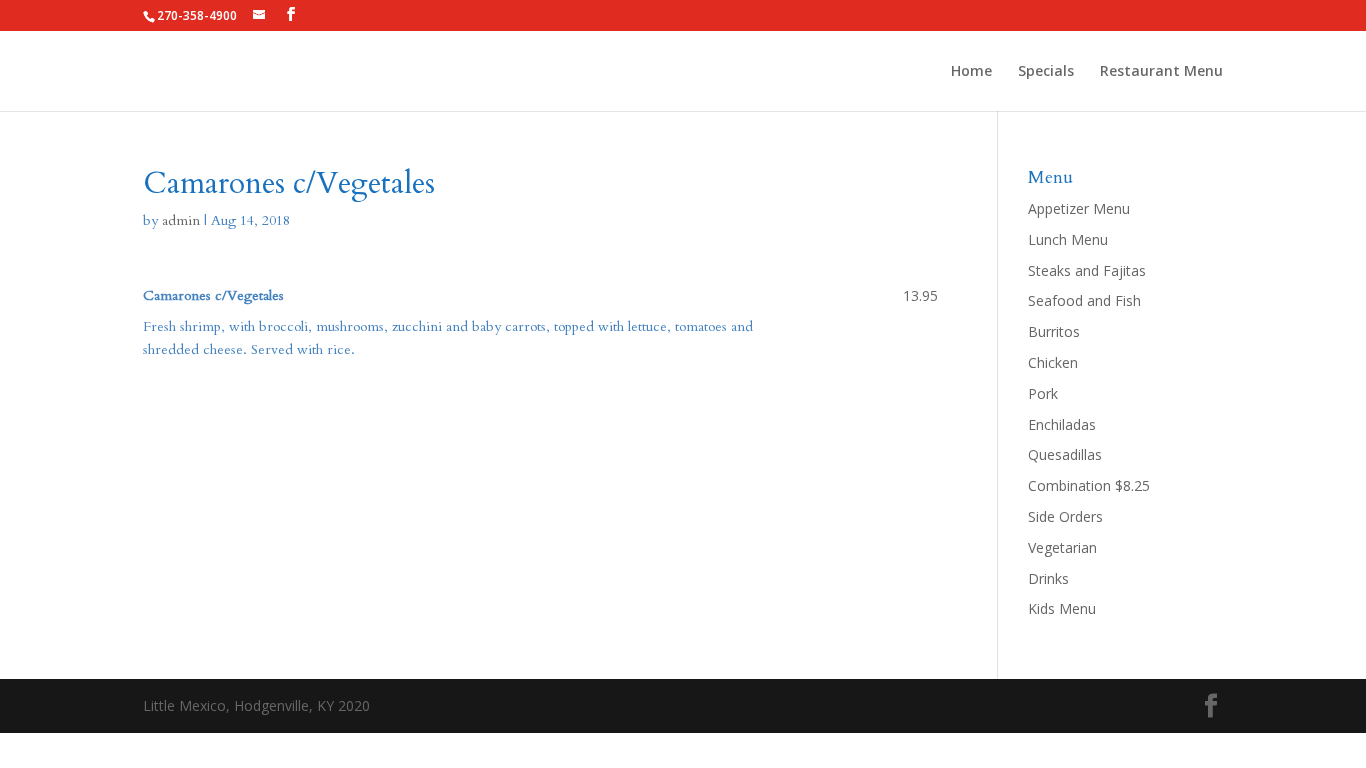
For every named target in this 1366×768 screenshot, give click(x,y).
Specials (1046, 72)
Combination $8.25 (1089, 485)
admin (181, 220)
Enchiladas (1062, 424)
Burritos (1054, 331)
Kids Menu (1062, 608)
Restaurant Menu (1161, 72)
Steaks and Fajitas (1087, 270)
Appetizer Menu (1079, 208)
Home (971, 72)
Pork (1043, 393)
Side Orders (1065, 516)
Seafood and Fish (1084, 300)
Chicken (1053, 362)
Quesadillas (1065, 454)
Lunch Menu (1068, 239)
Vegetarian (1062, 547)
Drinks (1048, 578)
